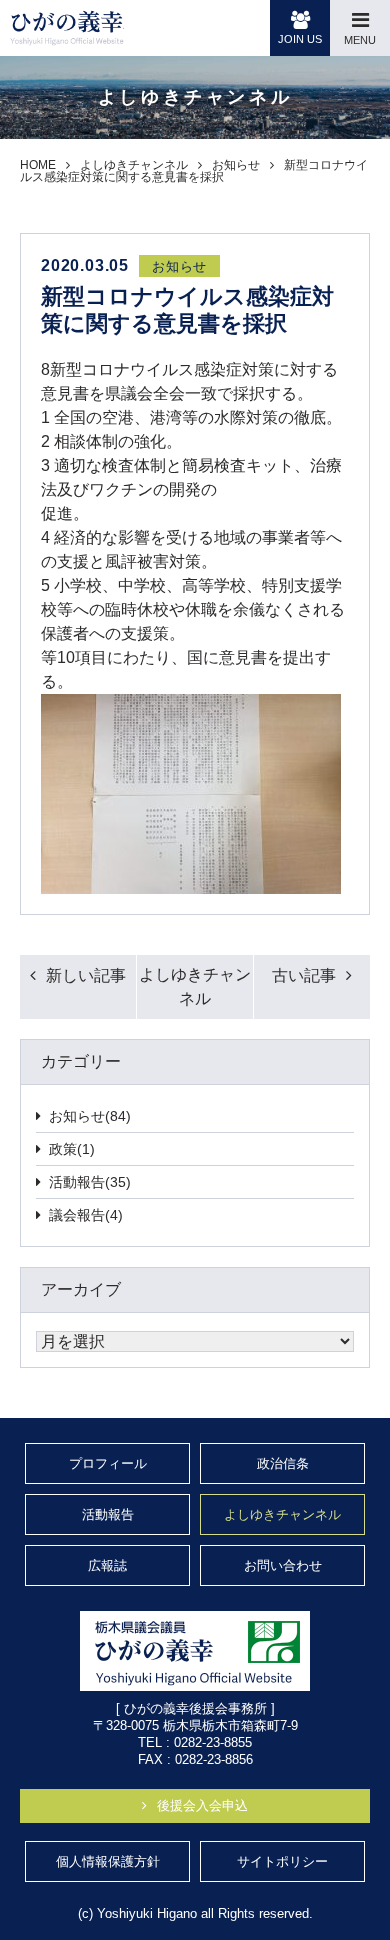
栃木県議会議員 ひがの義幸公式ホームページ (67, 28)
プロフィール (108, 1463)
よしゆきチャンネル (195, 986)
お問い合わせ (283, 1565)
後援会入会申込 (202, 1805)
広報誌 (107, 1565)
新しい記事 (86, 975)
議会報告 (86, 1215)
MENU (360, 40)
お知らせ (90, 1116)
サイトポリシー (282, 1861)
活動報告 (90, 1182)
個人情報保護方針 (108, 1861)
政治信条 (283, 1463)
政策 (72, 1149)
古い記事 (304, 975)
